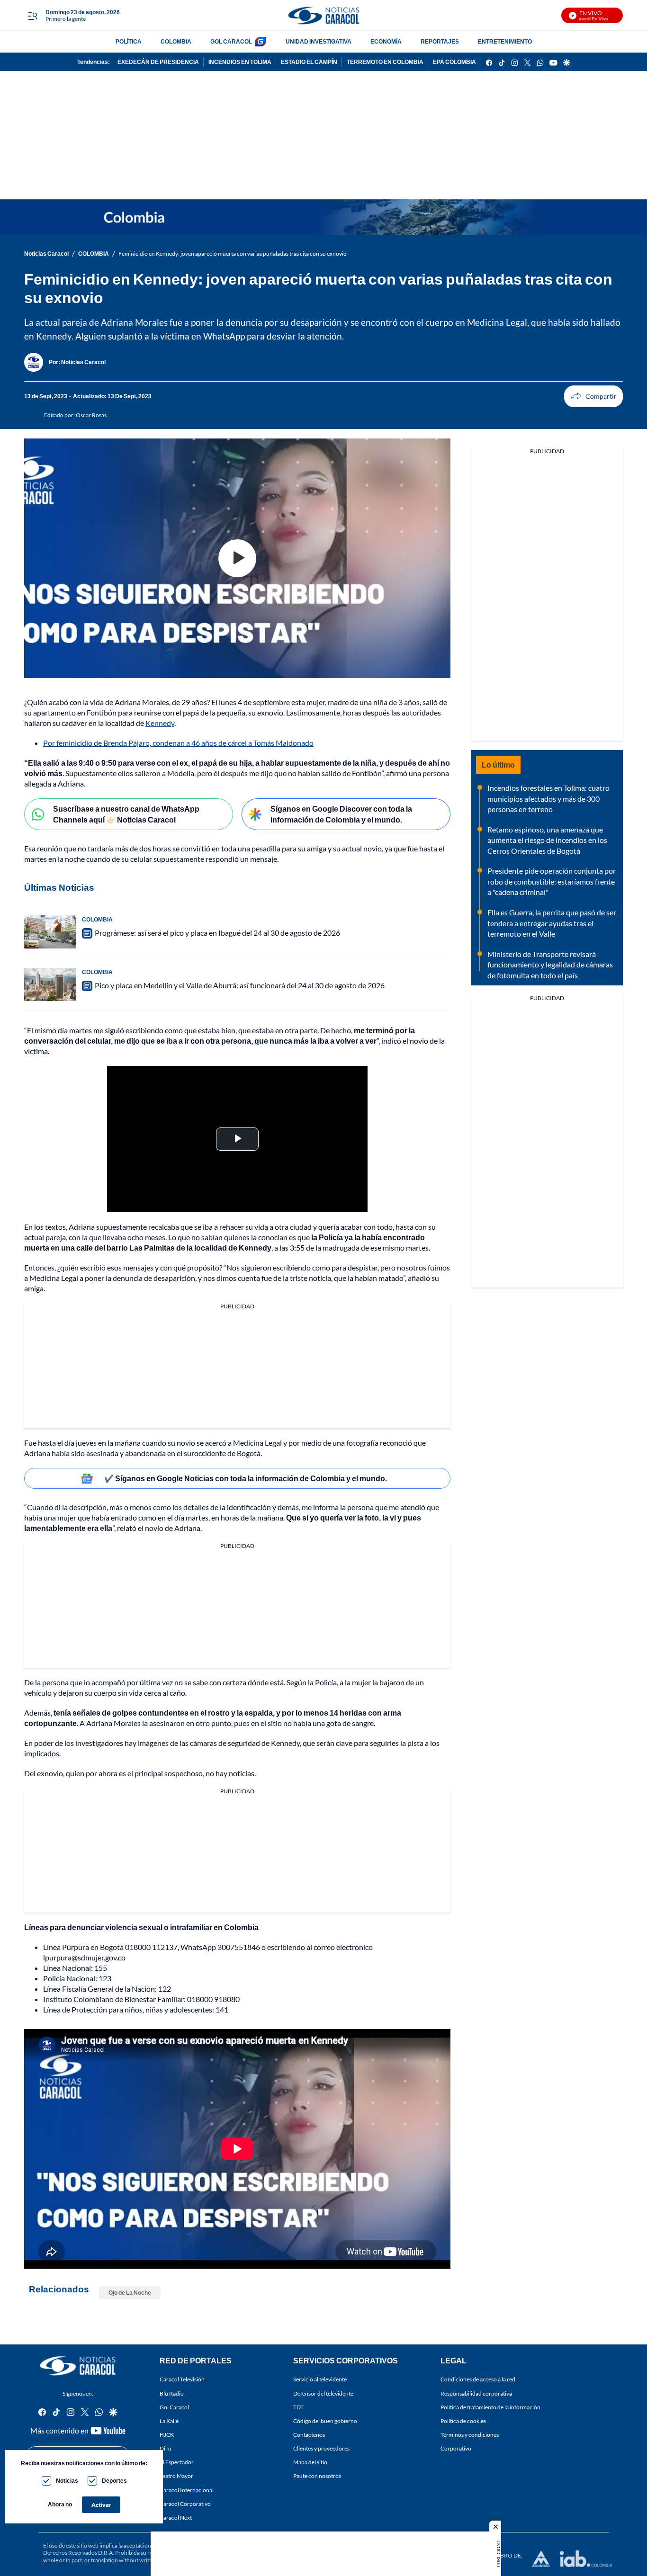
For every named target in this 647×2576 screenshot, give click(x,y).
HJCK (167, 2435)
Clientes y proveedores (321, 2448)
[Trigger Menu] (32, 16)
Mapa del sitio (310, 2462)
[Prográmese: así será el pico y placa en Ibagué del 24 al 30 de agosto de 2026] (50, 932)
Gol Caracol (174, 2407)
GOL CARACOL (231, 41)
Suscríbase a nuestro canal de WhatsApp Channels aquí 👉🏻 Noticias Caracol (126, 814)
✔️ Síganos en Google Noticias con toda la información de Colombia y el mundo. (246, 1478)
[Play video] (237, 558)
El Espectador (177, 2462)
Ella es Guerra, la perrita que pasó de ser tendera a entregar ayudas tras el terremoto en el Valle (552, 923)
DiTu (166, 2448)
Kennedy (160, 723)
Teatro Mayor (176, 2476)
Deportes (114, 2481)
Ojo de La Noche (130, 2293)
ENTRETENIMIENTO (505, 41)
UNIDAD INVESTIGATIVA (319, 41)
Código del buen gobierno (325, 2421)
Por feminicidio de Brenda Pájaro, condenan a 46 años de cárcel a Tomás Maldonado (178, 743)
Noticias (67, 2481)
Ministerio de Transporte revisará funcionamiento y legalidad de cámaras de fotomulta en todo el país (550, 965)
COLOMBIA (176, 41)
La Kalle (169, 2421)
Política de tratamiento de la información (490, 2407)
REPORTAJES (440, 41)
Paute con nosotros (317, 2476)
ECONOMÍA (386, 41)
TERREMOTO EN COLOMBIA (385, 62)
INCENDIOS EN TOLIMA (240, 62)
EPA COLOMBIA (454, 62)
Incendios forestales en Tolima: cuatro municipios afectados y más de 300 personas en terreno (548, 798)
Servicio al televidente (320, 2379)
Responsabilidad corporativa (476, 2393)
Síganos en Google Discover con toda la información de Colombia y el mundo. (341, 814)
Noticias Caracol (46, 254)
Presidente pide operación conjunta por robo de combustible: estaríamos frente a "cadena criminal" (552, 881)
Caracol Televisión (182, 2379)
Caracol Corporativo (185, 2503)
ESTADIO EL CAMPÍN (309, 62)
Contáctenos (309, 2435)
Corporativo (456, 2448)
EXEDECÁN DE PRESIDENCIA (158, 62)
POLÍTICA (129, 41)
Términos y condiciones (470, 2435)
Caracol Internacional (187, 2490)
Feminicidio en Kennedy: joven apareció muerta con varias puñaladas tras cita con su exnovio (233, 254)
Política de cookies (463, 2421)
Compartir (593, 396)
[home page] (323, 15)
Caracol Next (176, 2518)
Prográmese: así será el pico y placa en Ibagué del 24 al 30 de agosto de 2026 (217, 933)
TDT (298, 2407)
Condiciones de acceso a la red (478, 2379)
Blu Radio (172, 2393)
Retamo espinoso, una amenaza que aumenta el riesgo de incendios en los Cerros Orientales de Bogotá (547, 840)
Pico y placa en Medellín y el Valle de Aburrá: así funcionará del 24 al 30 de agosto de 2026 (240, 985)
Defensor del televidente (323, 2393)
